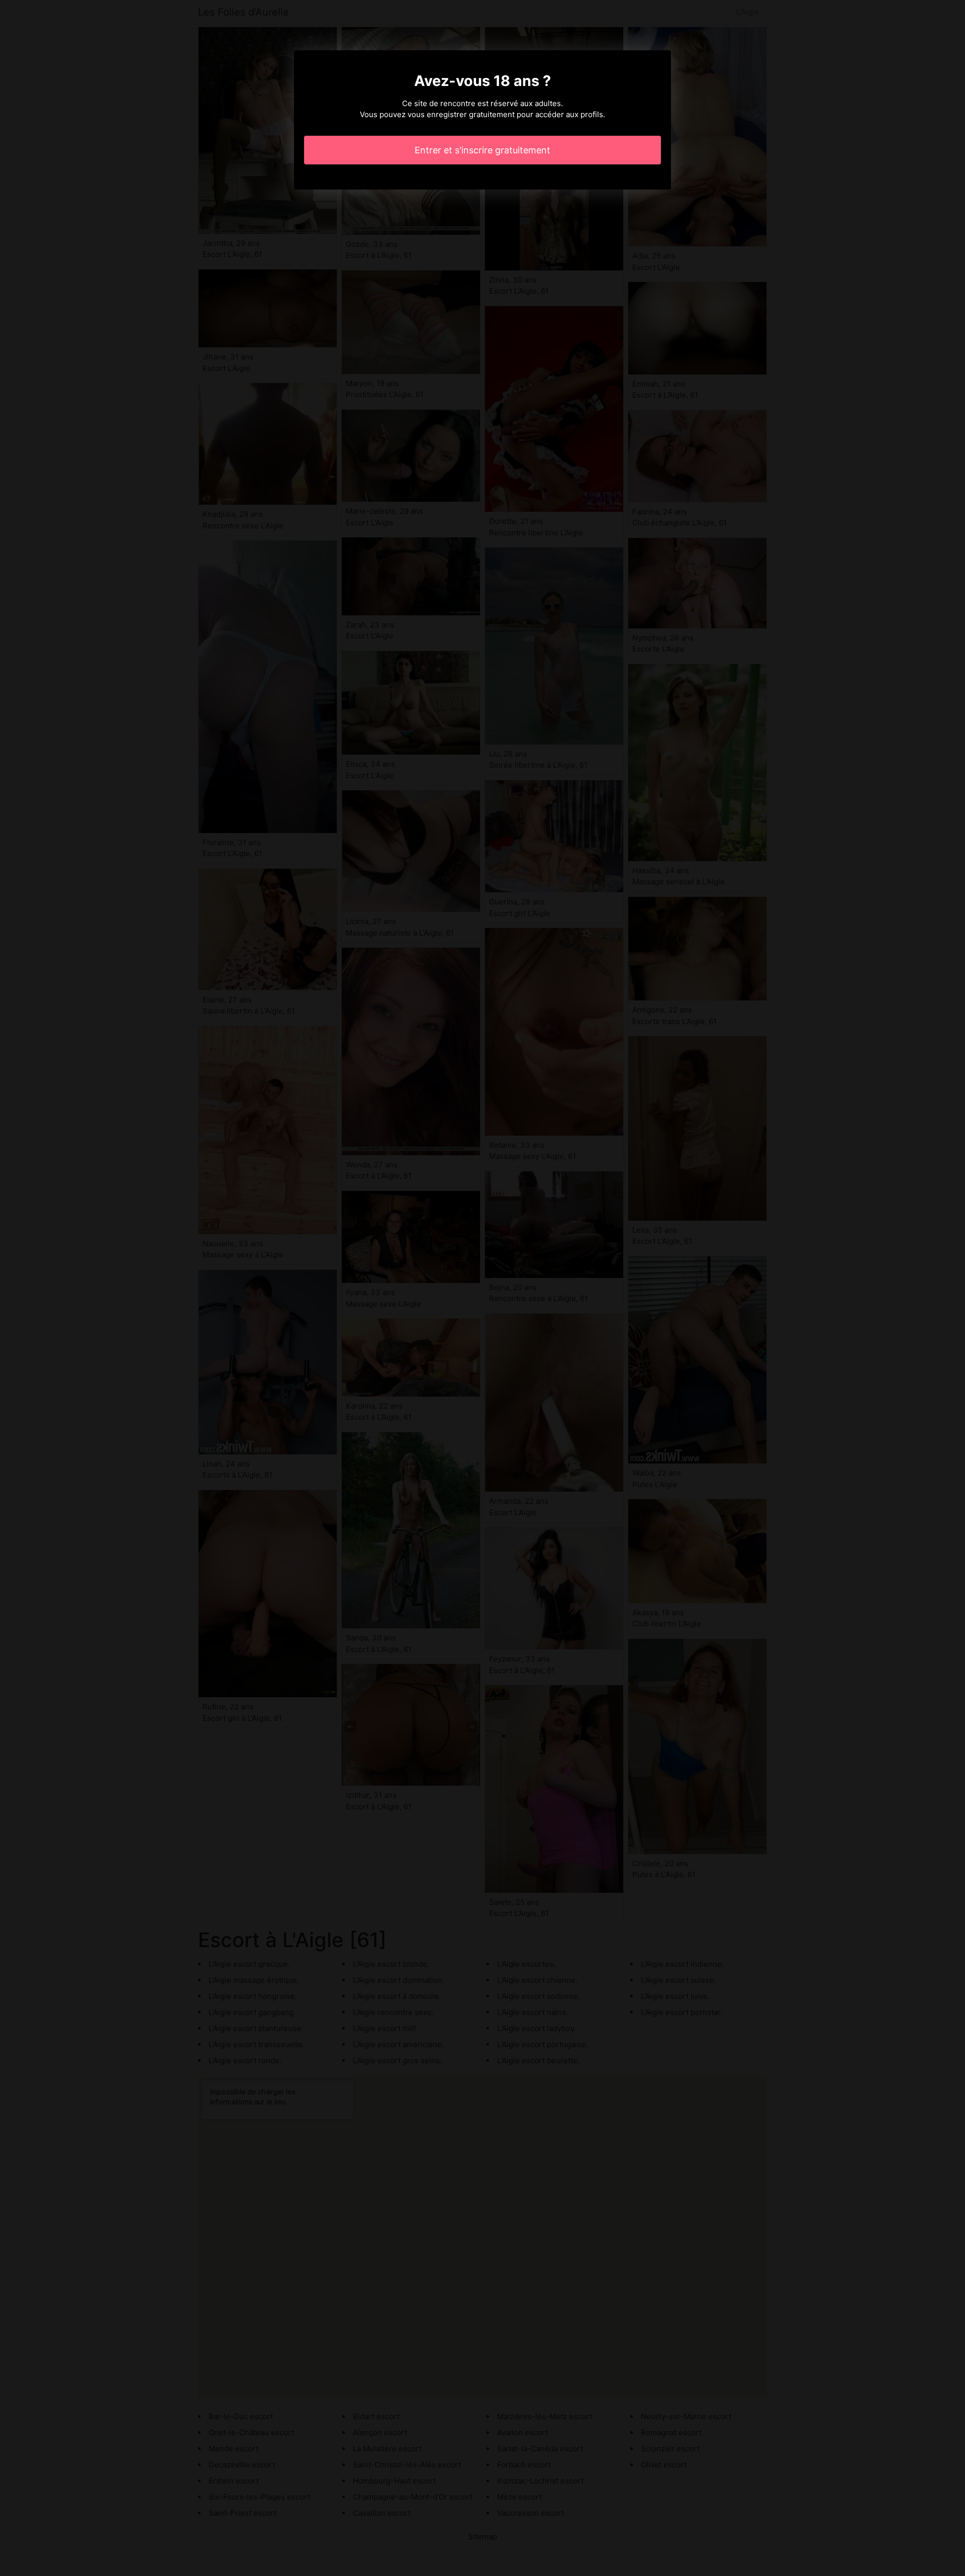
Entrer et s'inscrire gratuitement (482, 150)
